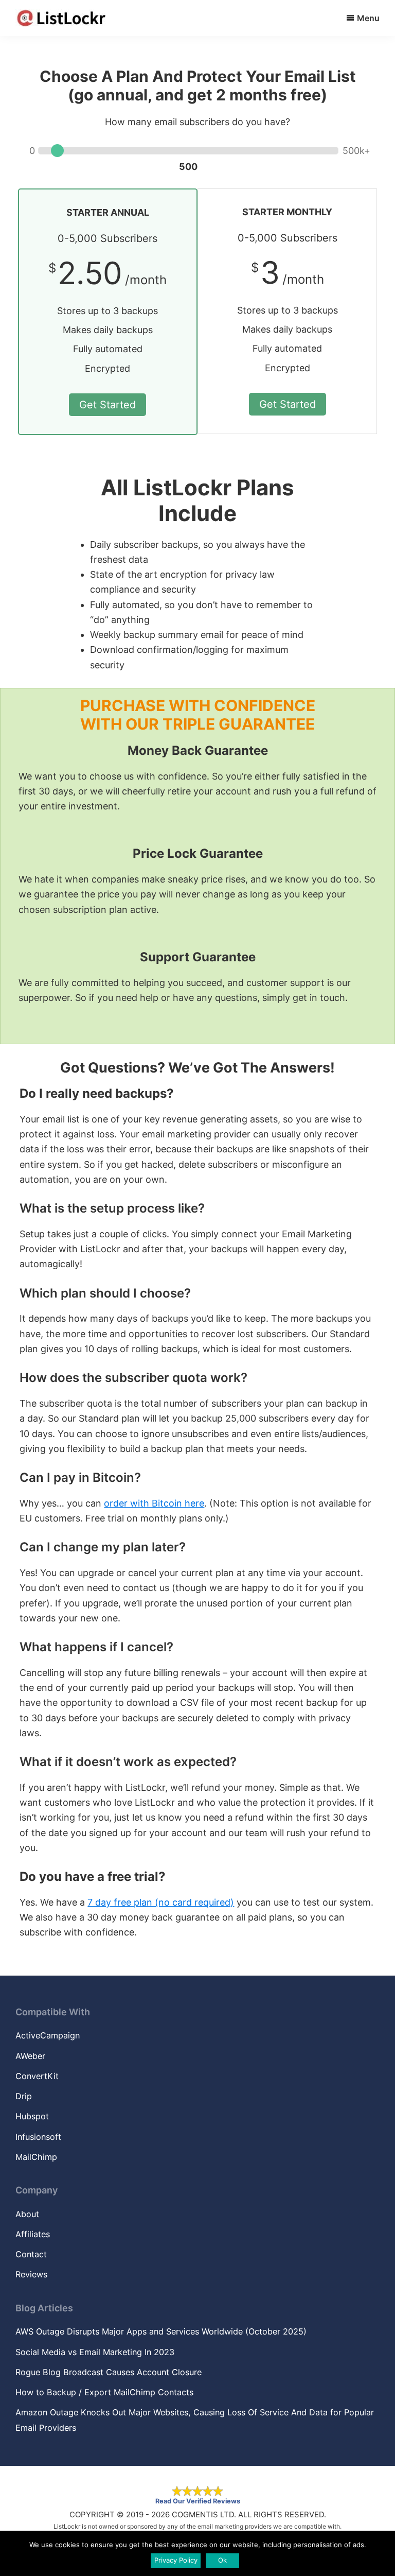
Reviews (31, 2274)
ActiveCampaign (48, 2035)
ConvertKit (37, 2076)
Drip (24, 2096)
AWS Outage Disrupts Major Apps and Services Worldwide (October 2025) (161, 2331)
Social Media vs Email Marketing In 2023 (95, 2352)
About (27, 2214)
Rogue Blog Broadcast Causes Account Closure (109, 2372)
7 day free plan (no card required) (161, 1902)
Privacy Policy (176, 2560)
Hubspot (32, 2116)
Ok (222, 2560)
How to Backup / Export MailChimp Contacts (104, 2392)
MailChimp (36, 2157)
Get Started (107, 405)
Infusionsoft (38, 2137)
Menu (368, 18)
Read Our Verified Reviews (198, 2501)
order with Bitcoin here (154, 1503)
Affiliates (33, 2234)
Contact (31, 2254)
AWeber (30, 2056)
